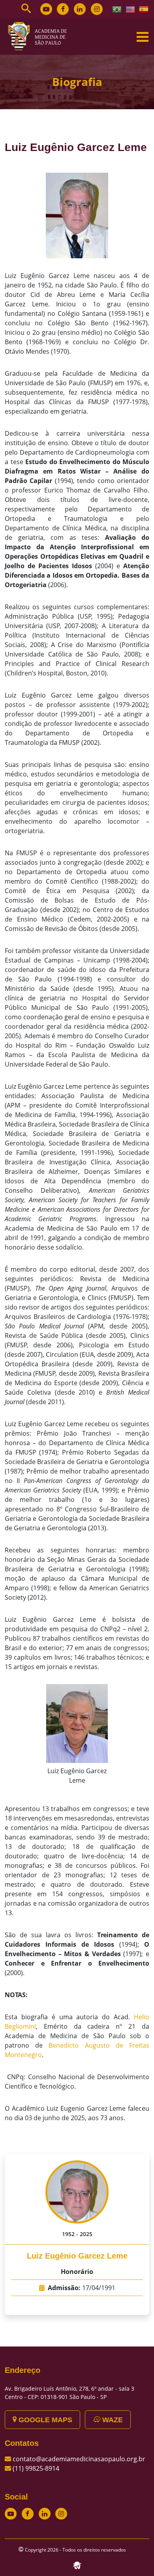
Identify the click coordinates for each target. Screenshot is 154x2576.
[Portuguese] (117, 9)
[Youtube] (46, 9)
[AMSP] (40, 36)
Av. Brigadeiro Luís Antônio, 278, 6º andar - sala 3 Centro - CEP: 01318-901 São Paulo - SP (69, 2393)
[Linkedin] (80, 9)
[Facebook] (63, 9)
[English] (131, 9)
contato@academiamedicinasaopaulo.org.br (79, 2459)
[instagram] (97, 9)
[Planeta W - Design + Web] (77, 2565)
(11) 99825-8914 (36, 2468)
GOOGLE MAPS (44, 2420)
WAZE (112, 2420)
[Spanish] (144, 9)
